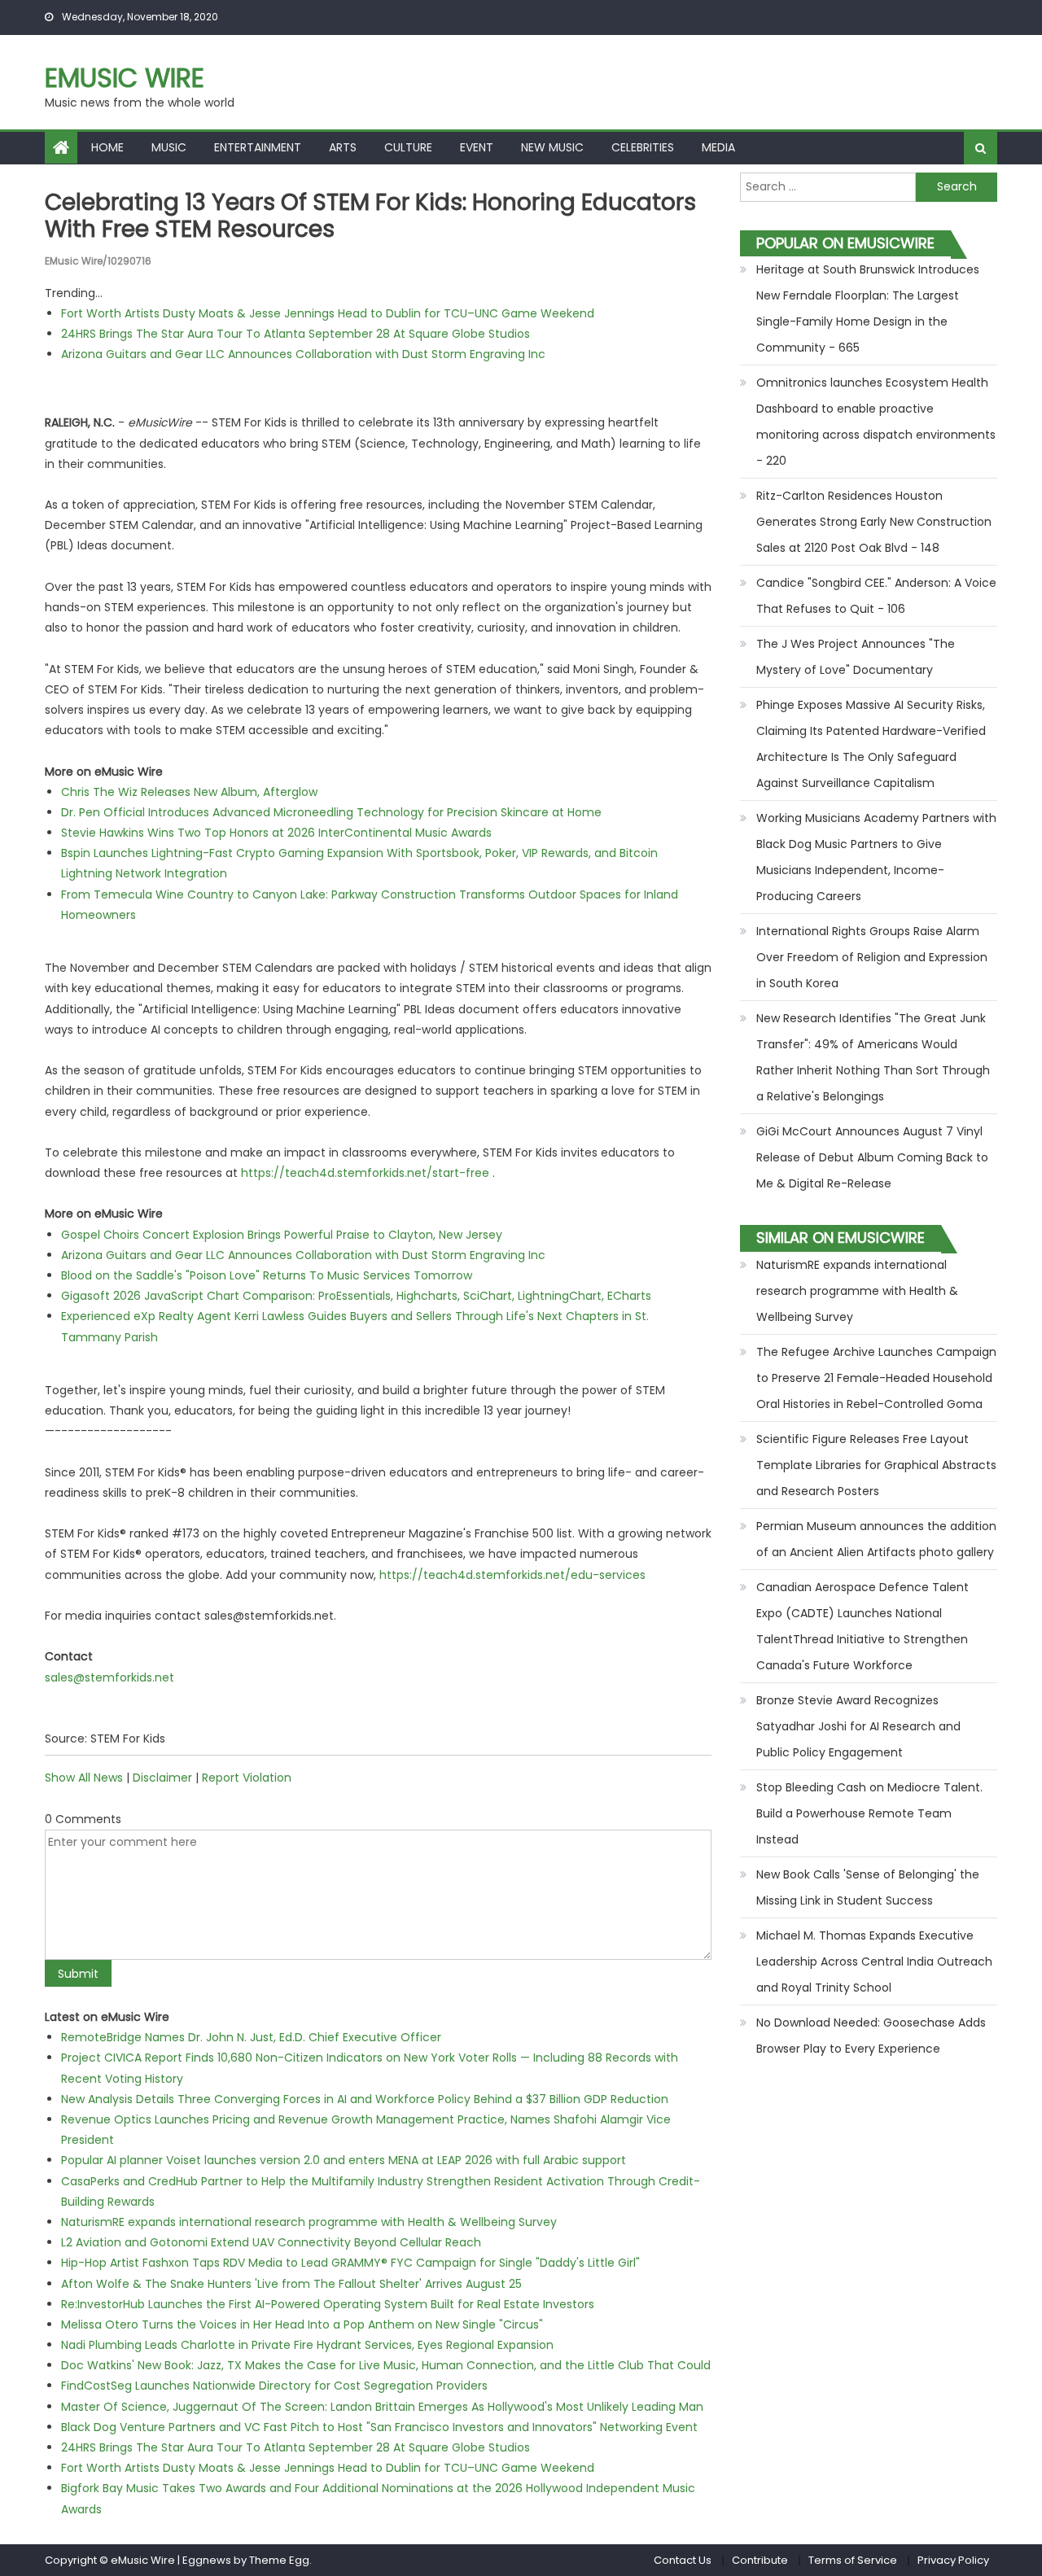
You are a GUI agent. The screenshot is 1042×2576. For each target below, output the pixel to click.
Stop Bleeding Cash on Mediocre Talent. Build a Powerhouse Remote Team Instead (869, 1813)
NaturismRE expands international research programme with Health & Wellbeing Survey (309, 2222)
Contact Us (683, 2560)
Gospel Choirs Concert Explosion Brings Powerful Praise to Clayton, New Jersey (282, 1235)
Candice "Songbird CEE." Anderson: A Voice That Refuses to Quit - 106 (876, 596)
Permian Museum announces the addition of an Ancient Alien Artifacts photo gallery (876, 1539)
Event (477, 147)
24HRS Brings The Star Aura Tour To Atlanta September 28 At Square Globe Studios (296, 334)
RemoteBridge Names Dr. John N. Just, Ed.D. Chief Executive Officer (251, 2037)
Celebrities (643, 147)
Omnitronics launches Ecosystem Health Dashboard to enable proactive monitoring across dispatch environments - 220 (876, 422)
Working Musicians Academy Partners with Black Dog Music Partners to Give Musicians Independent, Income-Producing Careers (876, 857)
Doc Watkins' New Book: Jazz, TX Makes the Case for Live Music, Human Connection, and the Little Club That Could (386, 2365)
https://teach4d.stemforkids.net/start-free (365, 1173)
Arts (343, 147)
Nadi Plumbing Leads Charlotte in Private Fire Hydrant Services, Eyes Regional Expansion (307, 2345)
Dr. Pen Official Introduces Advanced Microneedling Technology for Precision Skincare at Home (331, 812)
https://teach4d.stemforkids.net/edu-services (512, 1575)
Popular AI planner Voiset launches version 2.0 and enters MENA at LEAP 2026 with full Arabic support (344, 2160)
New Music (552, 147)
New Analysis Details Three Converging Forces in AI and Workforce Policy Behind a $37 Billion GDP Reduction (365, 2099)
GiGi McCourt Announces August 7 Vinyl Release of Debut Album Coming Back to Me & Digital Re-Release (872, 1157)
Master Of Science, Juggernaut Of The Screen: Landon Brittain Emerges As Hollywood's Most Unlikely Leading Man (382, 2407)
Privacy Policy (953, 2560)
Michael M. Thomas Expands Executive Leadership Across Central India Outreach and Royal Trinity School (874, 1962)
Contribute (760, 2560)
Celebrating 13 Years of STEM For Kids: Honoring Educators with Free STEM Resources (370, 216)
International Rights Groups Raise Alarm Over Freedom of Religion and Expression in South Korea (872, 957)
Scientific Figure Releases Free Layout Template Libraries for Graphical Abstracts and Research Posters (876, 1465)
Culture (408, 147)
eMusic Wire (125, 78)
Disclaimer (162, 1778)
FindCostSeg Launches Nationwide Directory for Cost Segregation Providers (274, 2386)
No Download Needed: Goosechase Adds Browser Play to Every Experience (871, 2036)
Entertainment (258, 147)
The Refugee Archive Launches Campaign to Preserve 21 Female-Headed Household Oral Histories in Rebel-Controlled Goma (876, 1378)
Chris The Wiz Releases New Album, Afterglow (189, 792)
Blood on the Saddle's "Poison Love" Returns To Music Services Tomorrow (267, 1275)
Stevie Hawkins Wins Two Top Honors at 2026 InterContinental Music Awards (276, 833)
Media (718, 147)
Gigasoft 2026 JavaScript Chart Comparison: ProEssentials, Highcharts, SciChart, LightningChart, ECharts (356, 1296)
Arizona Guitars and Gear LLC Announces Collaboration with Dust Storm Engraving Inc (303, 354)
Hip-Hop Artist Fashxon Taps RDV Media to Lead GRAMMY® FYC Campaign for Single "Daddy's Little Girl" (350, 2263)
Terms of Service (853, 2560)
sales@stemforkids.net (109, 1677)
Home (107, 147)
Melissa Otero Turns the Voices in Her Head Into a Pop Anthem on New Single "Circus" (302, 2325)
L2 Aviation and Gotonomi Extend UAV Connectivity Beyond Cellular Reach (271, 2242)
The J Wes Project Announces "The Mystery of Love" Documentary (856, 657)
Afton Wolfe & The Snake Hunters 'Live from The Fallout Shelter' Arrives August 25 (291, 2284)
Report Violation (247, 1778)
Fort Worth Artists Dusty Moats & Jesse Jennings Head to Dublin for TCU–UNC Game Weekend (328, 313)
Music (169, 147)
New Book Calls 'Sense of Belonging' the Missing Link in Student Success (868, 1887)
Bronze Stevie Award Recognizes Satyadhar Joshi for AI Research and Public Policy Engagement (858, 1726)
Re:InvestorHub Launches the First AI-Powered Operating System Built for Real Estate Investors (328, 2304)
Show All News (84, 1778)
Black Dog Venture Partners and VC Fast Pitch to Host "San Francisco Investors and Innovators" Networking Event (379, 2427)
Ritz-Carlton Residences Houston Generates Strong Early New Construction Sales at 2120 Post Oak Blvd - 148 (874, 522)
